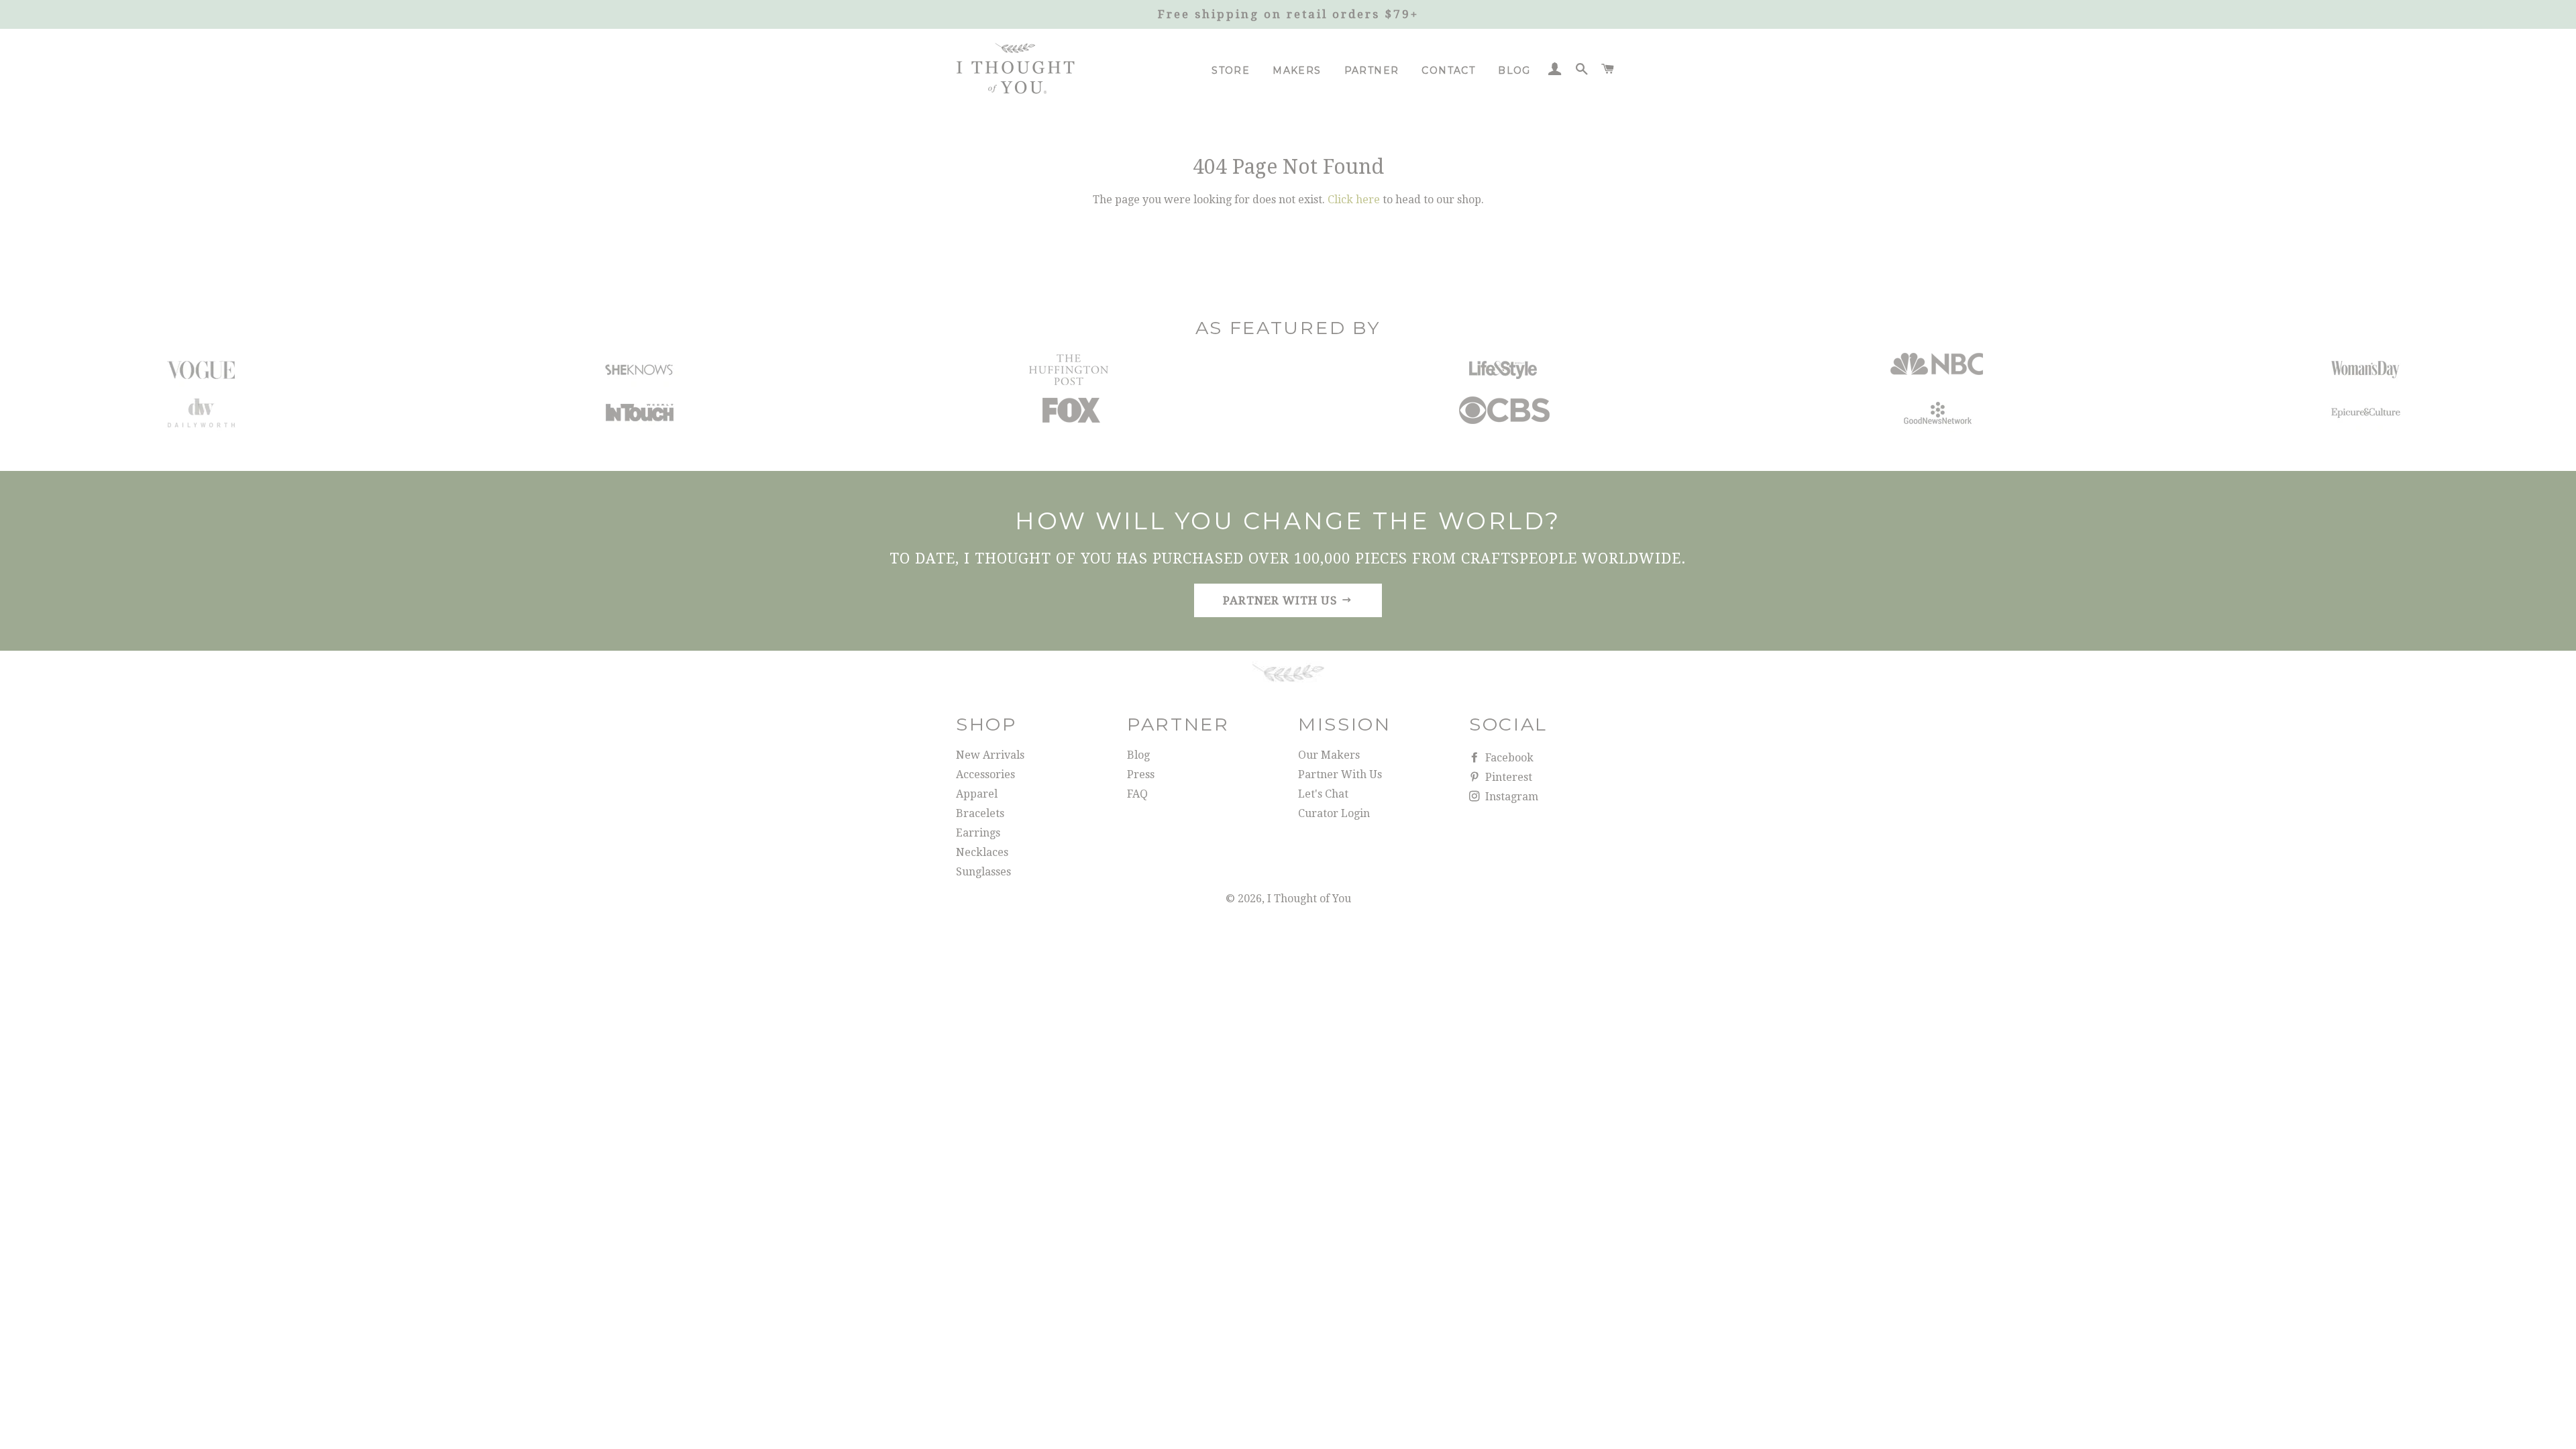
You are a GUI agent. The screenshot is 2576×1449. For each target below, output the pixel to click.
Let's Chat (1323, 794)
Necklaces (982, 852)
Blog (1514, 70)
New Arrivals (990, 755)
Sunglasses (983, 872)
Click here (1354, 200)
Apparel (977, 794)
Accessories (985, 774)
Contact (1448, 70)
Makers (1297, 70)
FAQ (1137, 794)
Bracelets (980, 813)
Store (1231, 70)
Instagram (1510, 797)
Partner (1372, 70)
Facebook (1508, 758)
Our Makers (1329, 755)
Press (1141, 774)
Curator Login (1334, 813)
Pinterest (1507, 777)
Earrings (978, 833)
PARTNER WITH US (1282, 600)
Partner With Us (1340, 774)
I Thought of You (1309, 899)
